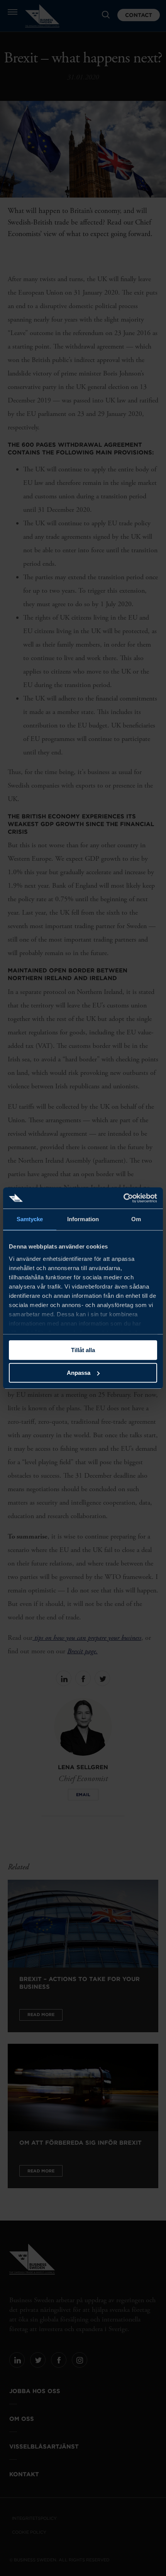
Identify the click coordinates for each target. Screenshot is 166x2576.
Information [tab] (83, 1219)
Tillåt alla (83, 1350)
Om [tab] (136, 1219)
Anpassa (79, 1373)
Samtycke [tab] (30, 1219)
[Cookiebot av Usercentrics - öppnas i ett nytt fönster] (123, 1198)
